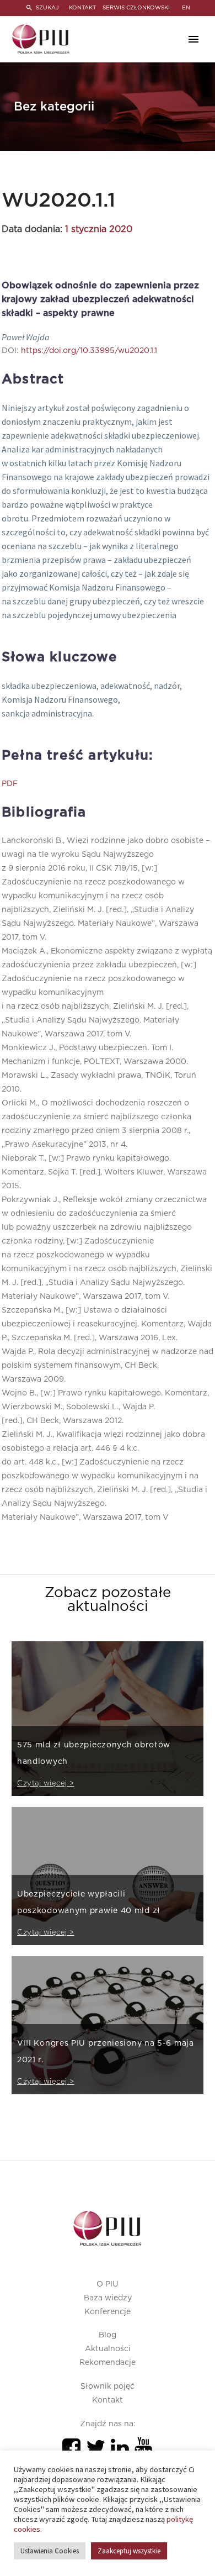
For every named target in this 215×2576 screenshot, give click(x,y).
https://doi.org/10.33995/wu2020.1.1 (89, 351)
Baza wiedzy (108, 2298)
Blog (108, 2335)
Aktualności (108, 2349)
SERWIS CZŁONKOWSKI (136, 8)
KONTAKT (82, 8)
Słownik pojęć (108, 2387)
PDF (10, 784)
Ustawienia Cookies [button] (50, 2551)
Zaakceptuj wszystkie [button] (129, 2551)
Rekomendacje (108, 2363)
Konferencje (108, 2312)
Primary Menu (193, 39)
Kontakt (108, 2400)
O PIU (108, 2284)
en (186, 8)
